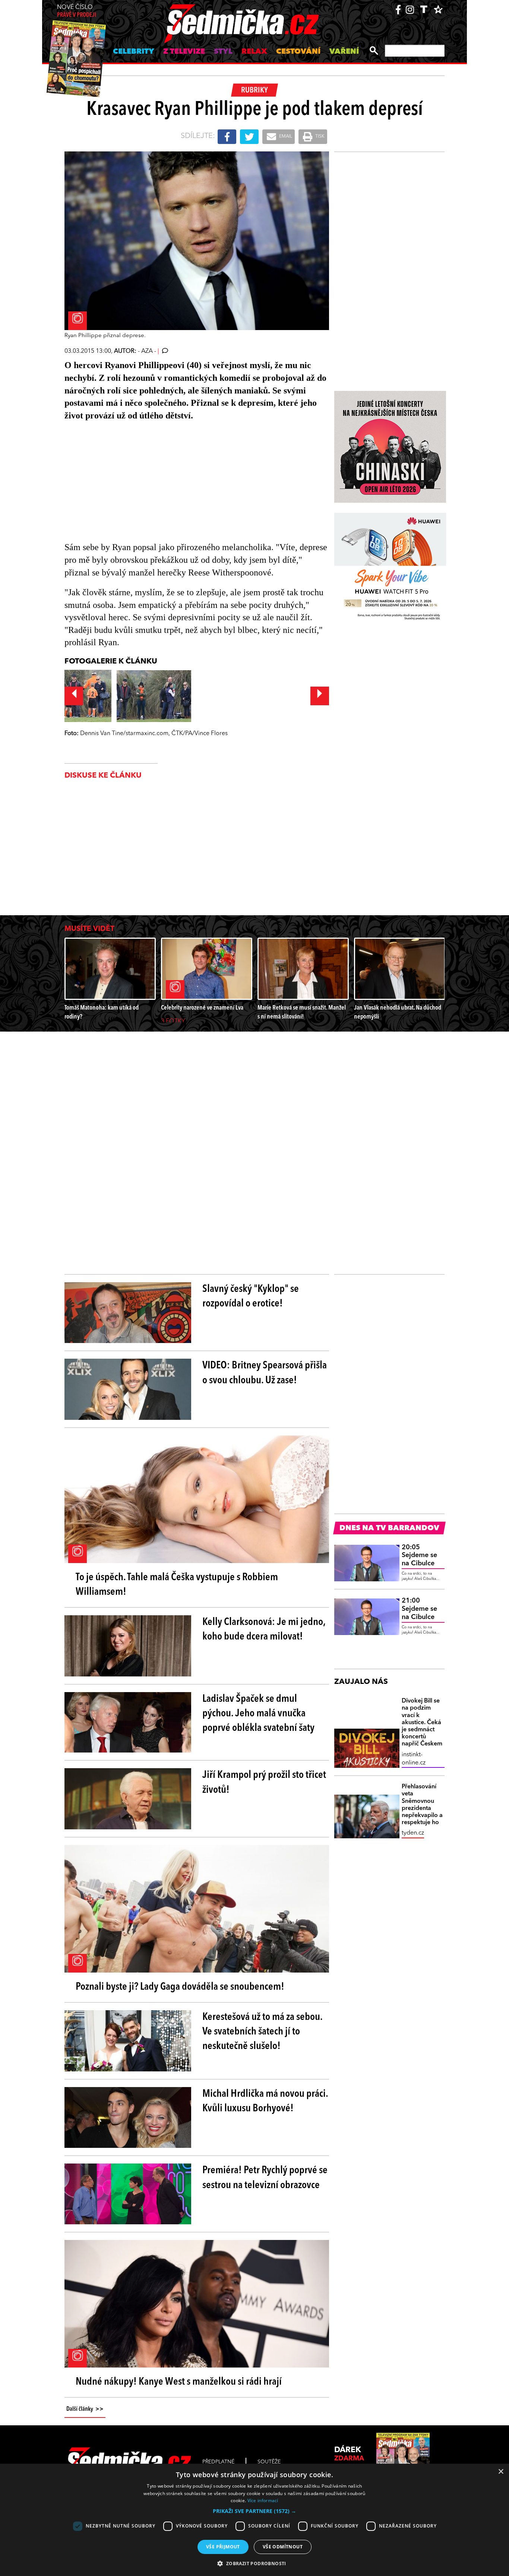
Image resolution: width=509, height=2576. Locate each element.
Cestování (298, 52)
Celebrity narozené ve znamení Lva (202, 1008)
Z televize (184, 52)
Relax (254, 52)
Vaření (344, 52)
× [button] (501, 2472)
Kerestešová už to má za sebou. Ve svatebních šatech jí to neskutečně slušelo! (262, 2032)
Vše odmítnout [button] (283, 2547)
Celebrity (134, 52)
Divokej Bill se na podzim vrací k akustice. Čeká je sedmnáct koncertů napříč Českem (422, 1722)
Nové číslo (77, 11)
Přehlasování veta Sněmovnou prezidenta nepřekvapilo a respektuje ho (422, 1805)
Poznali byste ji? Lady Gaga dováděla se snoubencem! (180, 1987)
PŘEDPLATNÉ (218, 2462)
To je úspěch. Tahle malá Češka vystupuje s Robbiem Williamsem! (177, 1585)
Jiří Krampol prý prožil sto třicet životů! (264, 1783)
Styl (223, 52)
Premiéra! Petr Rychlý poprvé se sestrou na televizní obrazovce (265, 2178)
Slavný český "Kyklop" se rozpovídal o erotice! (251, 1297)
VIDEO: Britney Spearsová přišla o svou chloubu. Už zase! (265, 1373)
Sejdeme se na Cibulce (419, 1555)
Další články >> (85, 2409)
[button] (255, 2511)
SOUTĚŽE (269, 2462)
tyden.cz (413, 1833)
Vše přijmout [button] (223, 2547)
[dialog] (255, 2520)
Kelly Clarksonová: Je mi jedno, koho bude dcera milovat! (264, 1630)
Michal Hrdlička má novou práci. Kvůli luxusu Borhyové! (265, 2101)
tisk (319, 137)
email (285, 137)
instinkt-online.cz (414, 1759)
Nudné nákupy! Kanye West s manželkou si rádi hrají (179, 2382)
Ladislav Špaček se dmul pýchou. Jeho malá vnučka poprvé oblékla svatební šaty (258, 1714)
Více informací (263, 2500)
